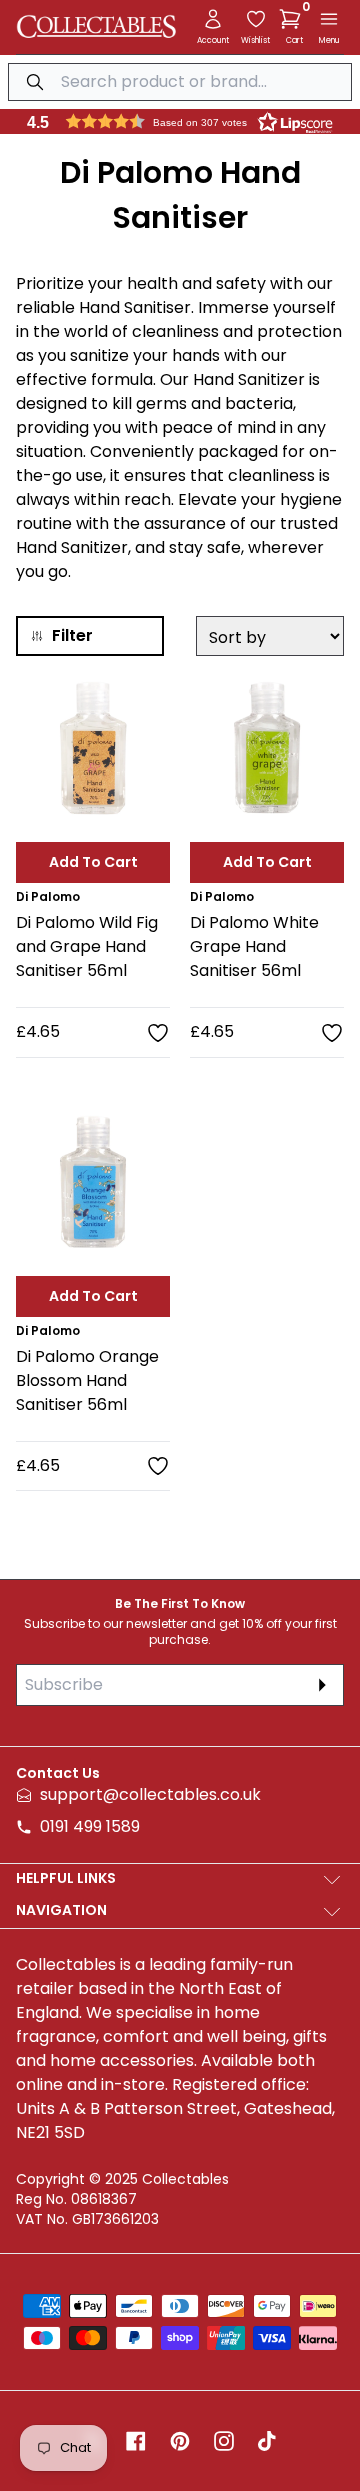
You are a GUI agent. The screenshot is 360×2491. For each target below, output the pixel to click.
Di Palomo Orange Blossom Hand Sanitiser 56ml (87, 1380)
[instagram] (224, 2441)
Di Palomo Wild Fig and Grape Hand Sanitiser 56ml (87, 946)
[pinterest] (180, 2441)
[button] (294, 19)
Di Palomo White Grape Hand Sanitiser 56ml (254, 946)
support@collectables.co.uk (150, 1794)
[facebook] (136, 2441)
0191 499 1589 (90, 1826)
